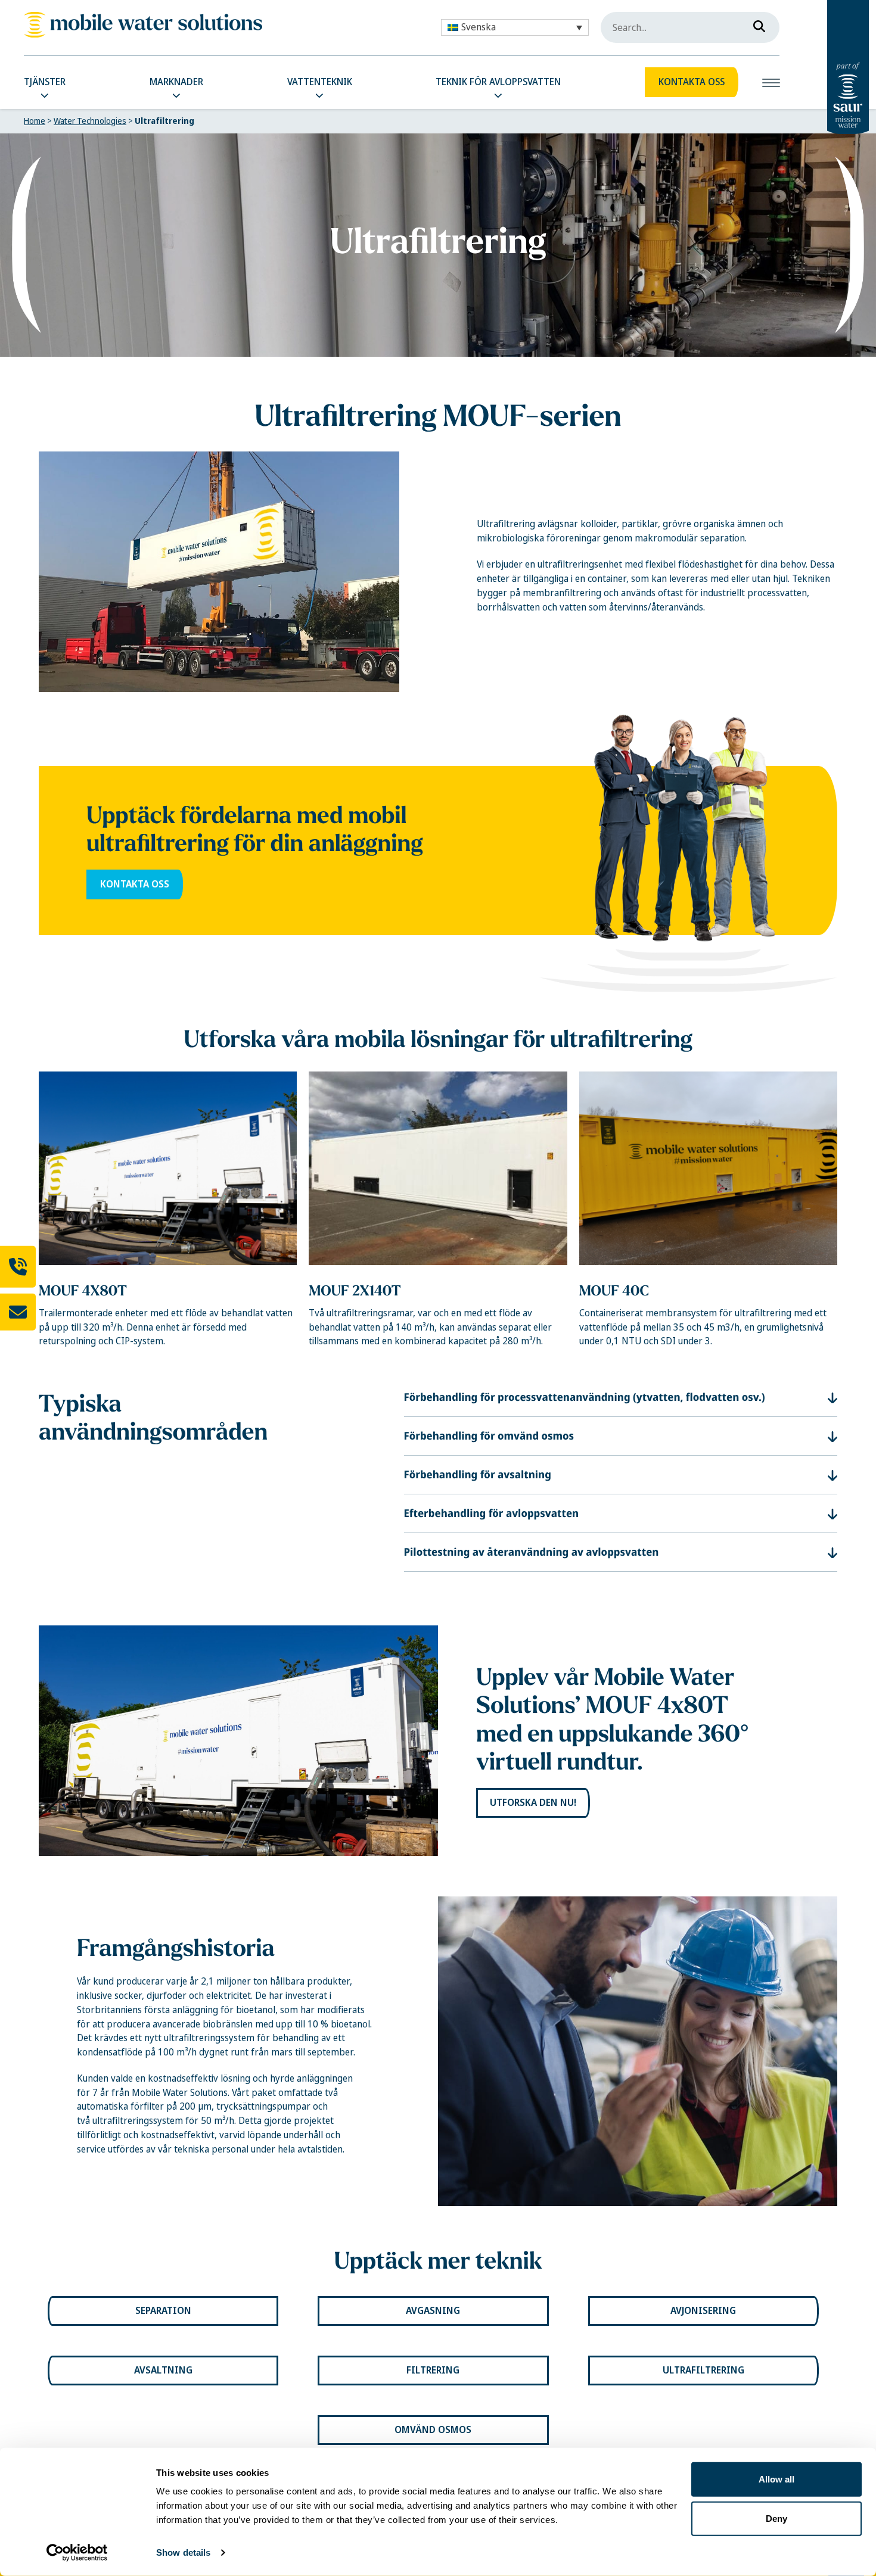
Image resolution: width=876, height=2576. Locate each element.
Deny (776, 2518)
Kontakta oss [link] (135, 884)
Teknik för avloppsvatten (498, 82)
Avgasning (433, 2311)
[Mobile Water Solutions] (143, 25)
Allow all (776, 2479)
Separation (163, 2311)
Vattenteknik (320, 82)
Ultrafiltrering (703, 2370)
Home (35, 121)
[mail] (18, 1312)
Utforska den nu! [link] (533, 1803)
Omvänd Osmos (433, 2430)
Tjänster (45, 82)
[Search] (756, 24)
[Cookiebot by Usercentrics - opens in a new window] (77, 2553)
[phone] (18, 1266)
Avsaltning (163, 2370)
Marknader (176, 82)
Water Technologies (90, 121)
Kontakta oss (692, 82)
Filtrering (433, 2370)
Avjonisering (703, 2311)
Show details (183, 2552)
